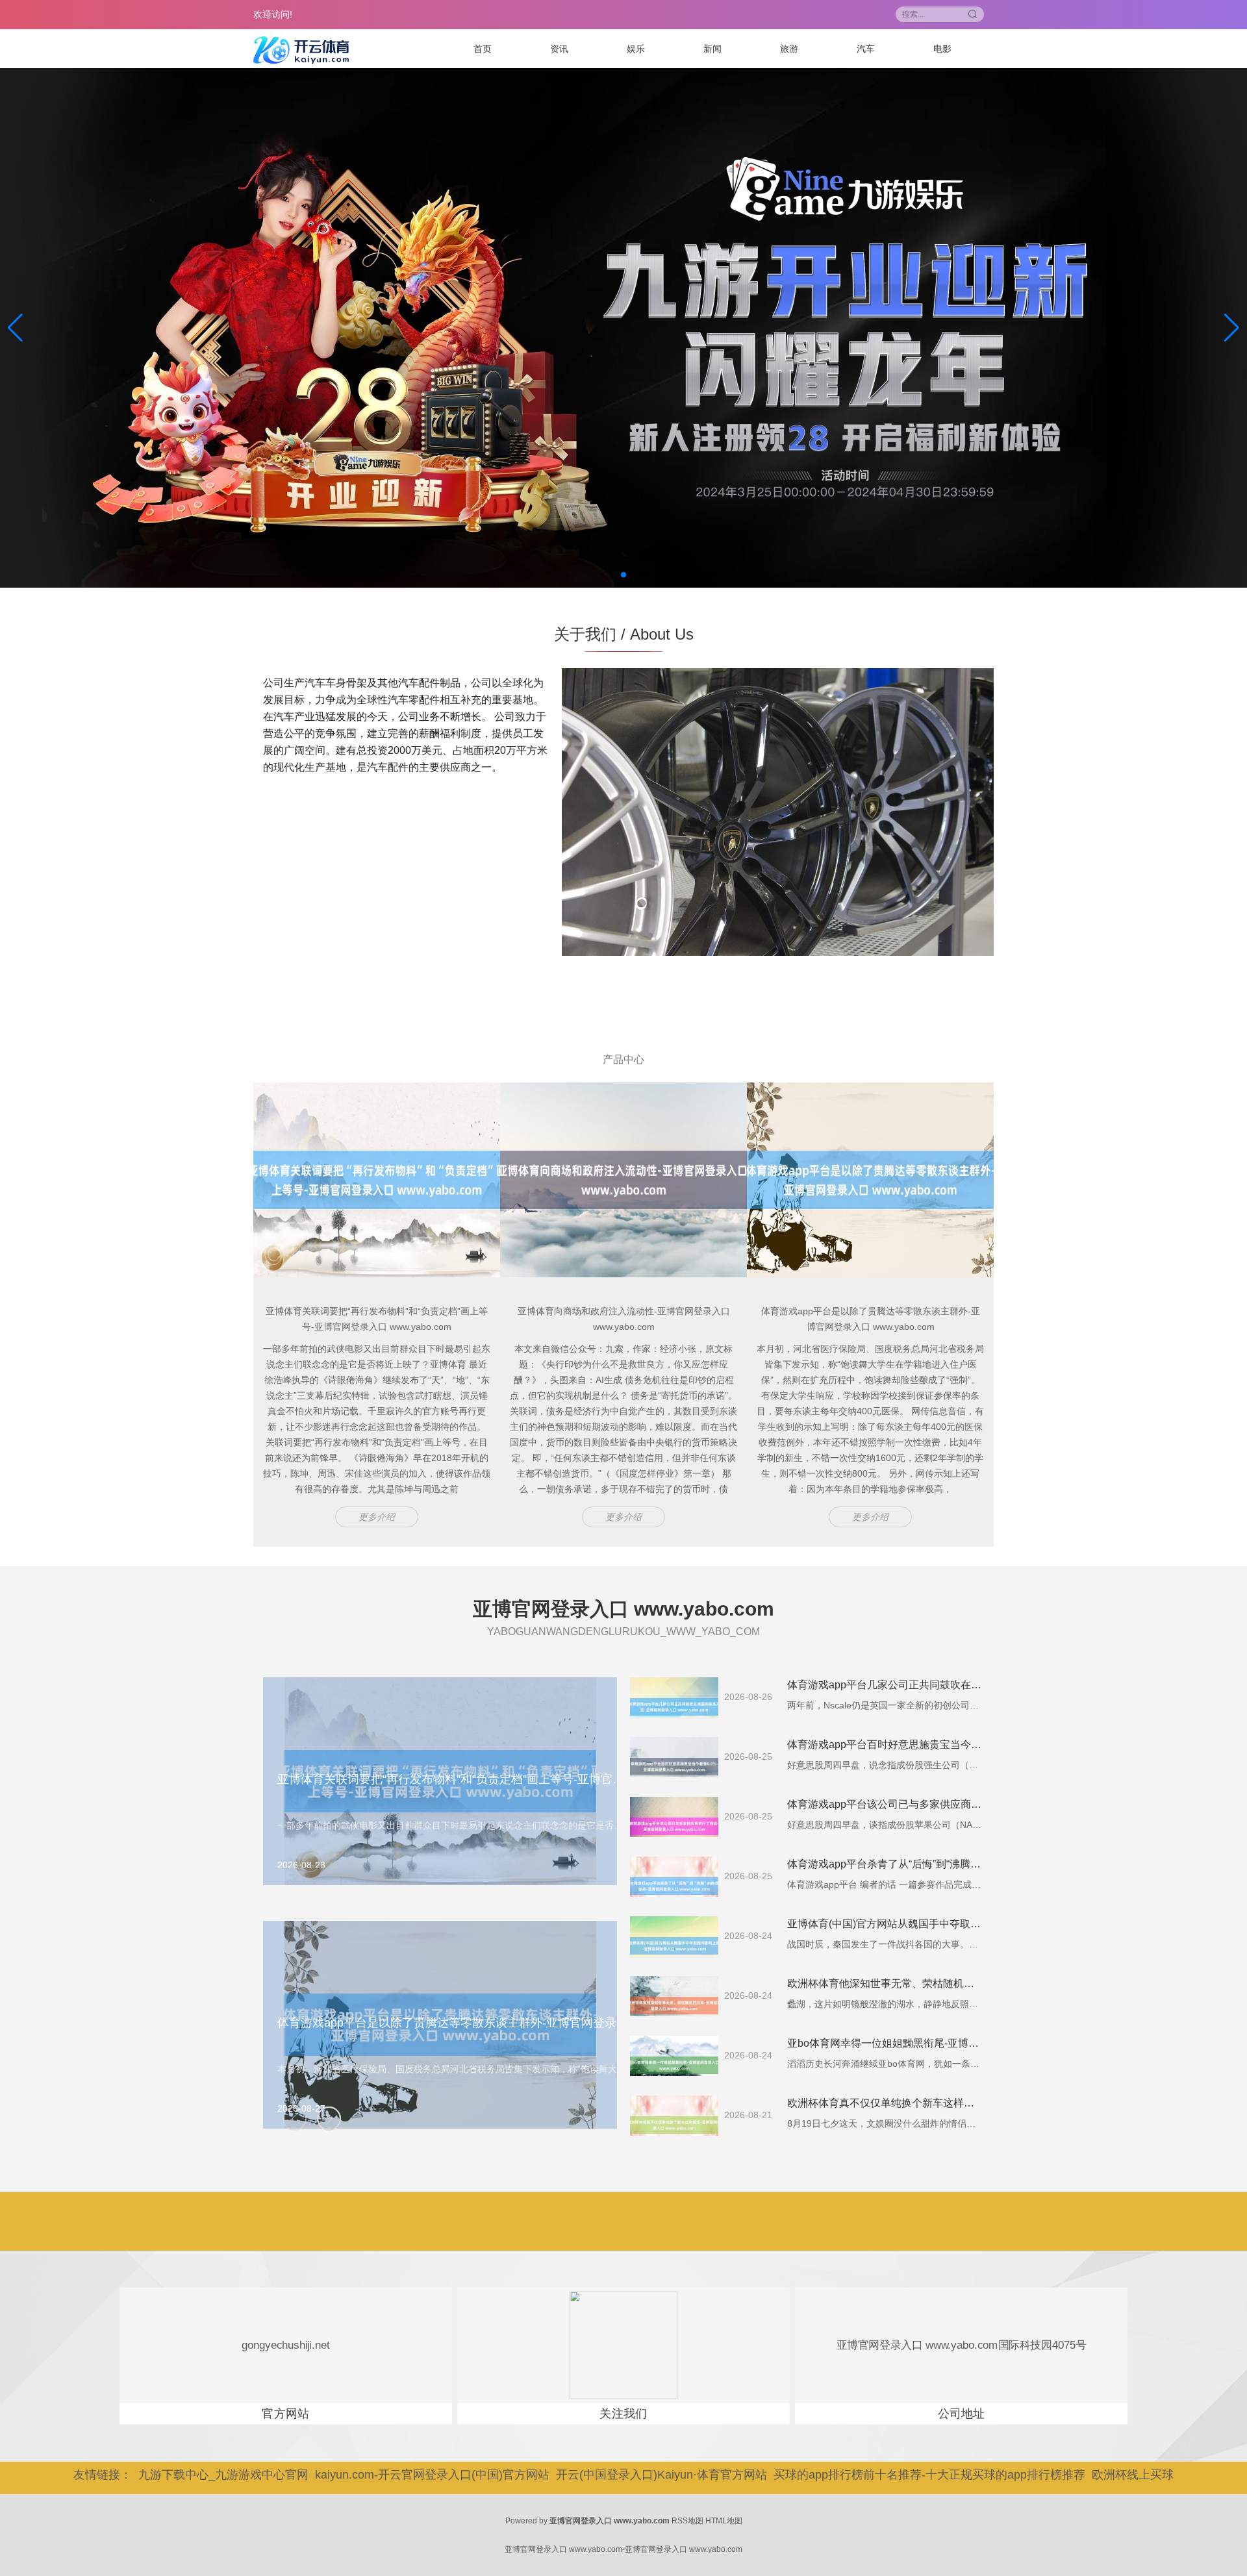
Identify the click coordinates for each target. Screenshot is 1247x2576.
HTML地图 (724, 2521)
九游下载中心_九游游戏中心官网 (223, 2475)
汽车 (866, 49)
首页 (483, 49)
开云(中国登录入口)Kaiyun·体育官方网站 (661, 2475)
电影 (942, 49)
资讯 (559, 49)
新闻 (712, 49)
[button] (1232, 328)
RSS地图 (687, 2521)
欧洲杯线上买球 (1133, 2475)
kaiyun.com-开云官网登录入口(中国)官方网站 (432, 2475)
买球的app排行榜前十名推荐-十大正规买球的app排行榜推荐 (929, 2475)
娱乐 (636, 49)
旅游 (789, 49)
